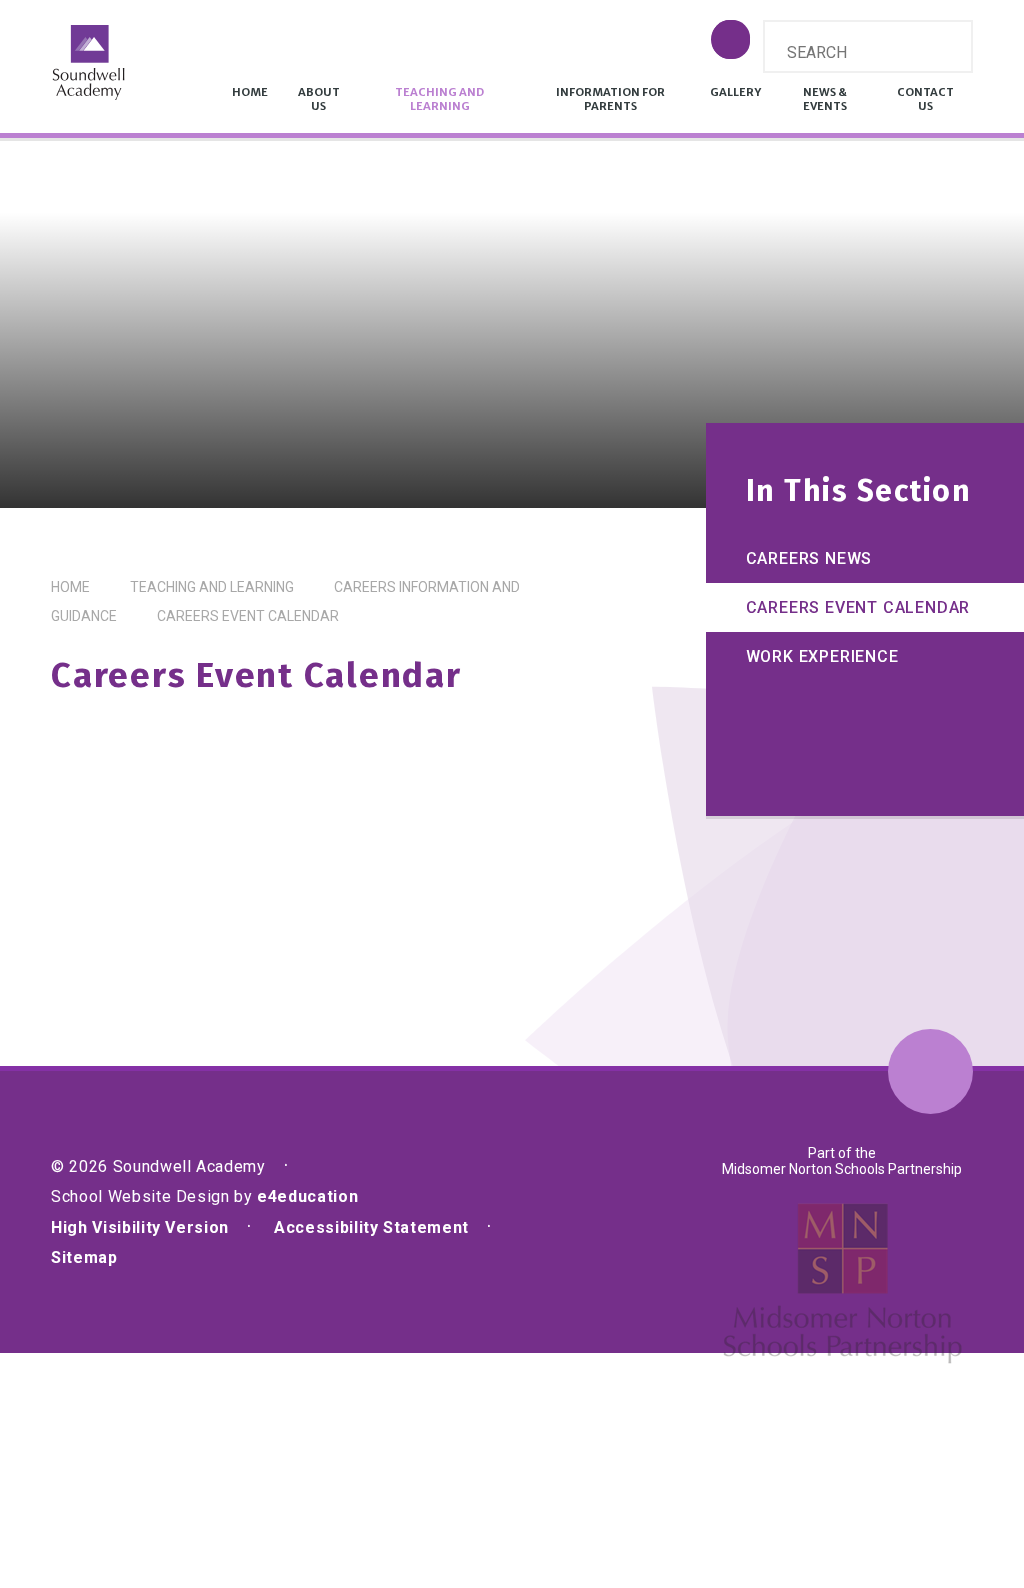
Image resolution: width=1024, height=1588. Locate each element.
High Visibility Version (140, 1227)
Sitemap (84, 1257)
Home (70, 587)
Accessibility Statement (371, 1227)
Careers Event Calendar (248, 616)
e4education (307, 1196)
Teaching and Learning (212, 587)
